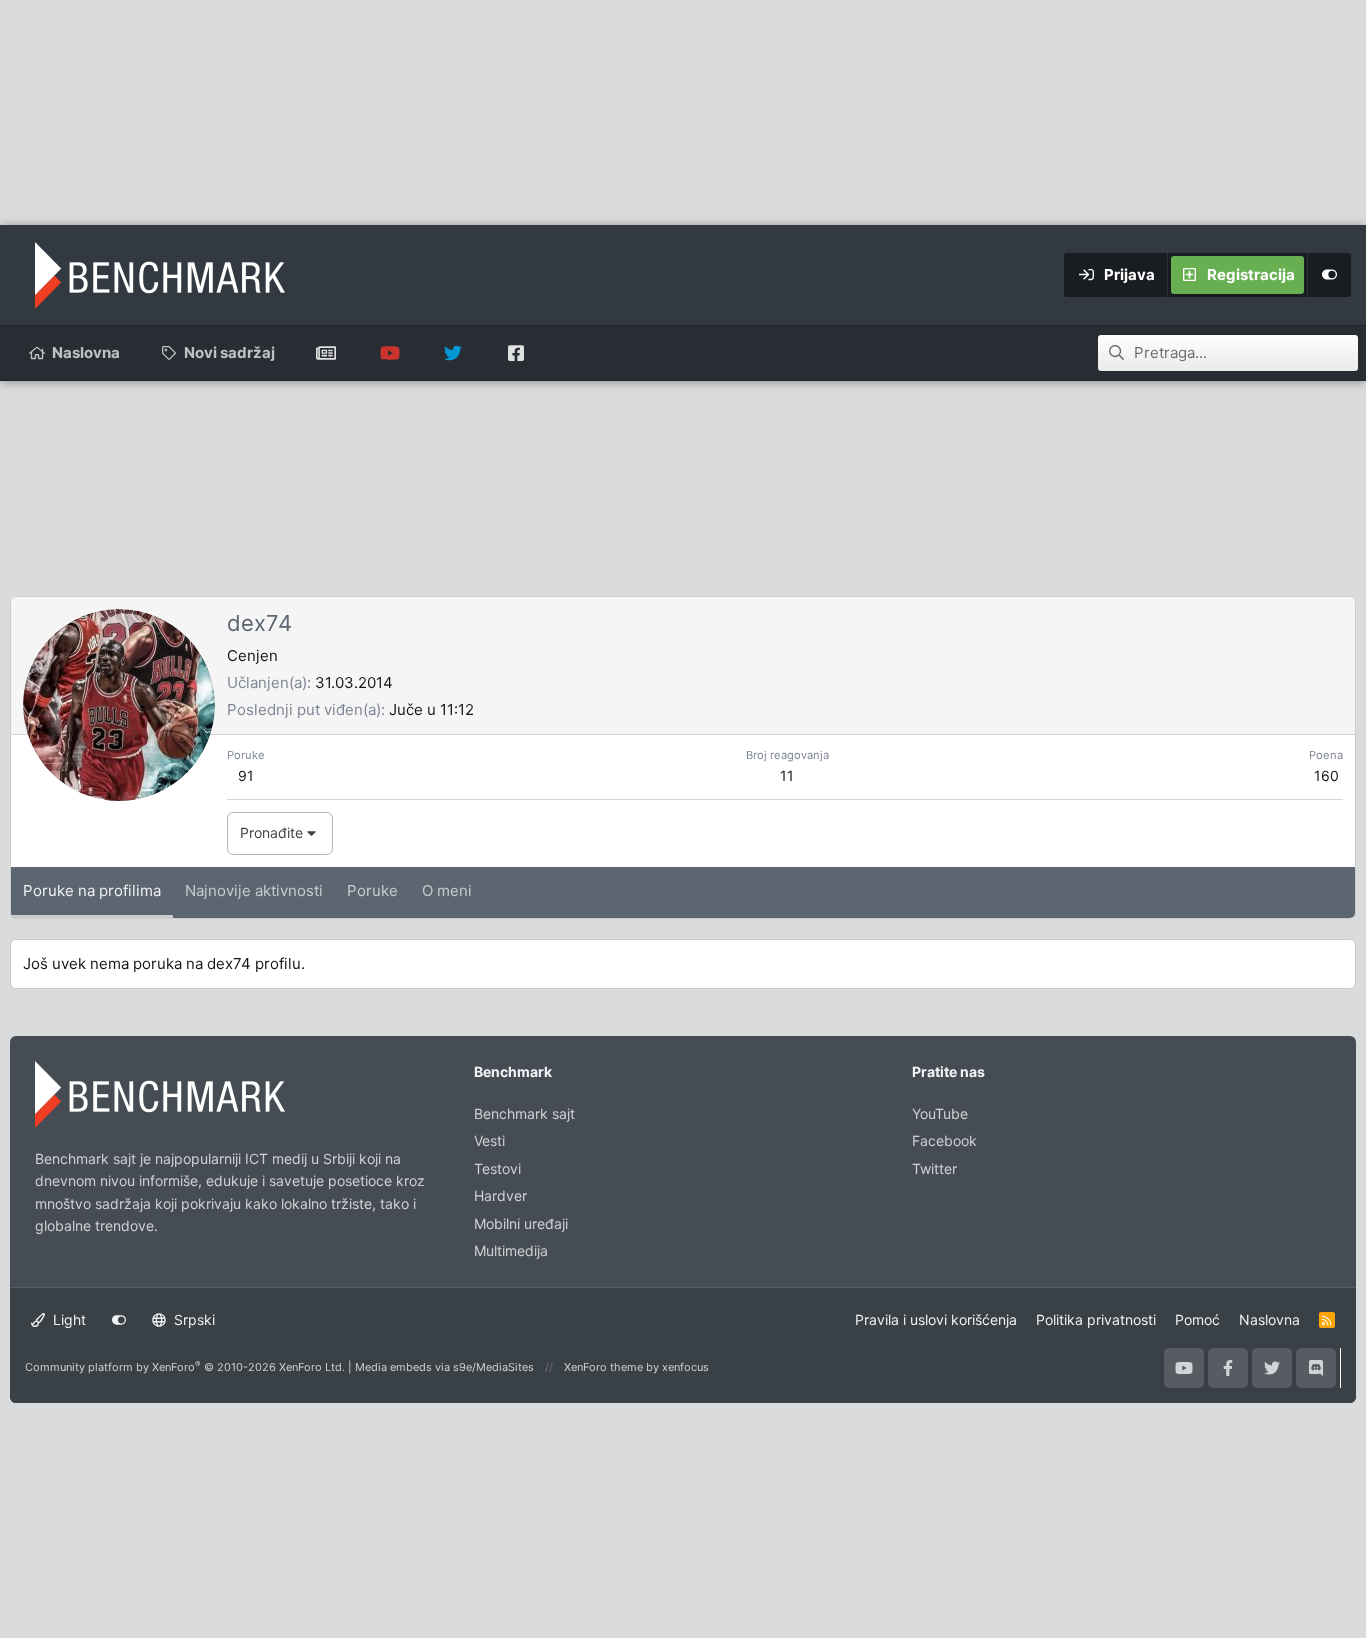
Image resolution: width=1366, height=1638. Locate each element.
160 (1326, 775)
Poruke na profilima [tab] (92, 890)
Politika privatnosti (1096, 1319)
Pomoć (1197, 1319)
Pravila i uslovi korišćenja (936, 1319)
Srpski (192, 1319)
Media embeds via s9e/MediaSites (444, 1367)
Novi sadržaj (229, 352)
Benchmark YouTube (389, 353)
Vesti (489, 1140)
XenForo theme (603, 1367)
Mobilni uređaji (521, 1223)
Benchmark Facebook (515, 353)
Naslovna (86, 352)
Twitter (934, 1168)
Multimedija (511, 1250)
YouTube (940, 1113)
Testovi (497, 1168)
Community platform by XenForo (185, 1367)
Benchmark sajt (326, 353)
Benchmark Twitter (452, 353)
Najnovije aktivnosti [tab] (254, 890)
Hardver (500, 1195)
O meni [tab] (447, 890)
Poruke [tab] (372, 890)
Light (67, 1319)
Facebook (944, 1140)
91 (246, 775)
